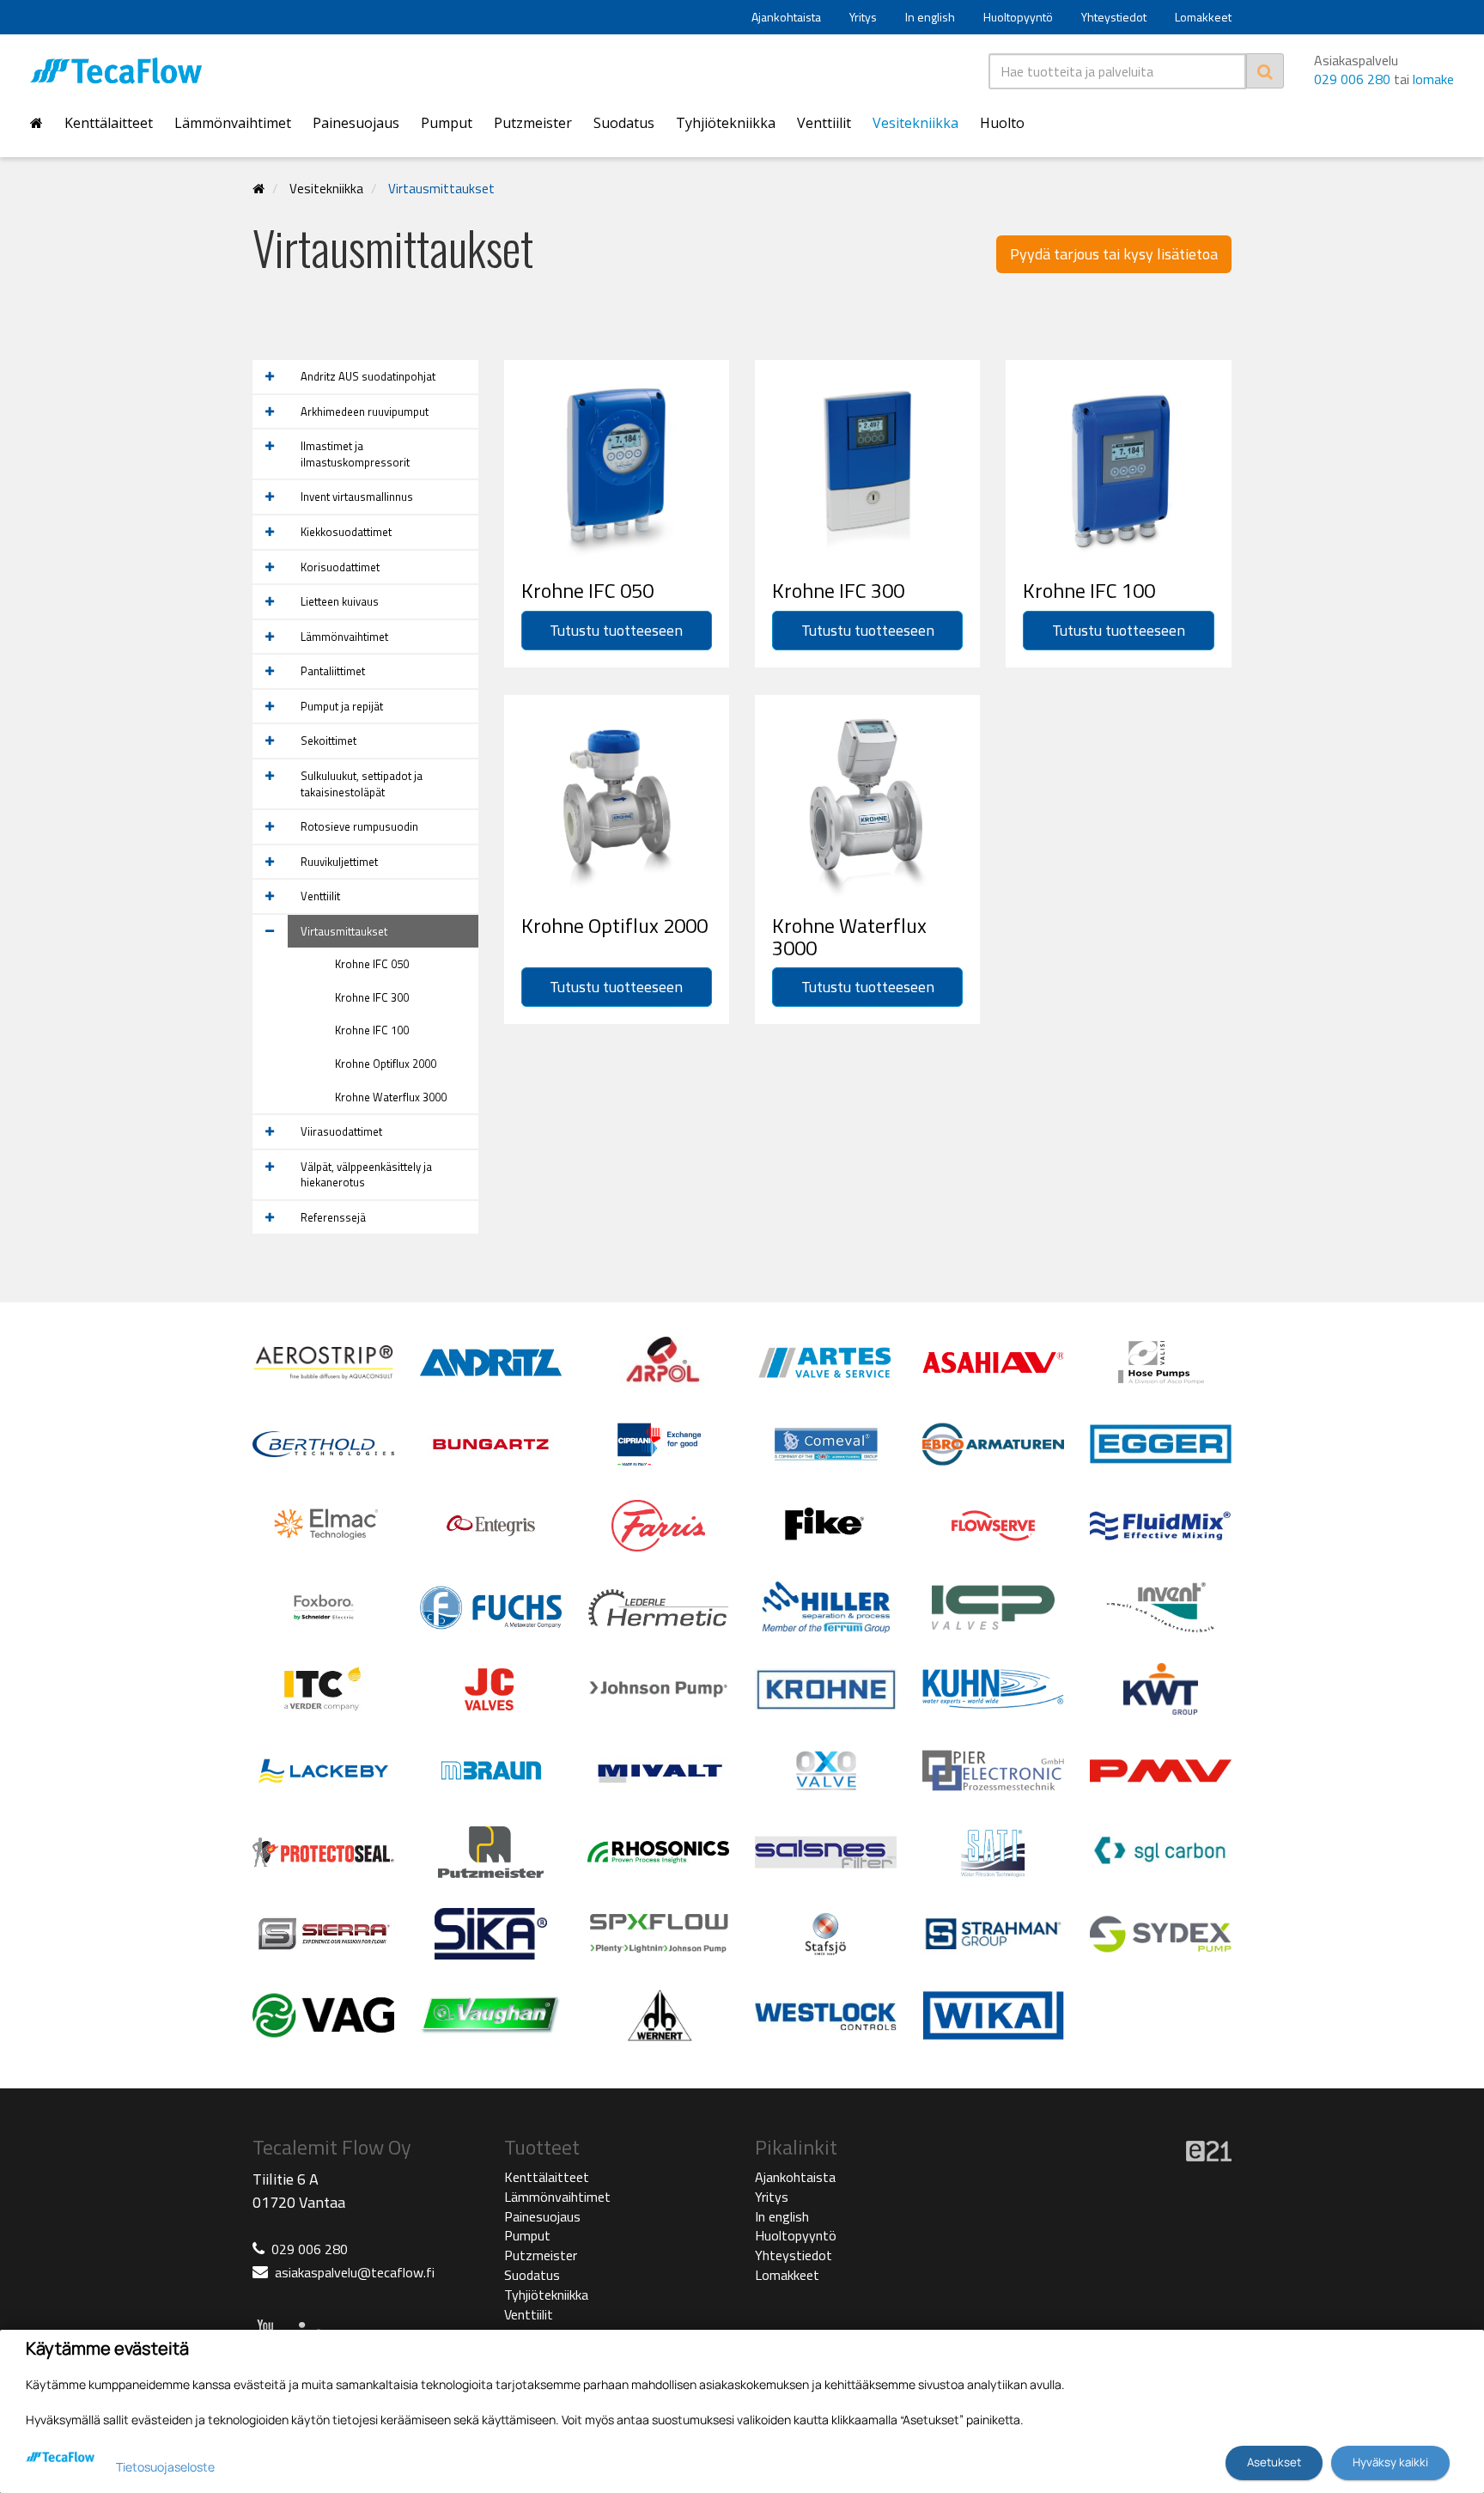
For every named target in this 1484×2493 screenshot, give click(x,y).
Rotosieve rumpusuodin (359, 826)
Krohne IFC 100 (372, 1030)
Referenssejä (333, 1217)
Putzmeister (533, 123)
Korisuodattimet (340, 567)
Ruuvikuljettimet (339, 862)
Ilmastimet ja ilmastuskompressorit (355, 454)
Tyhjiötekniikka (726, 123)
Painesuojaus (356, 123)
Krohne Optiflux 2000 (386, 1064)
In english (930, 17)
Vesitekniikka (915, 123)
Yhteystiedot (1114, 17)
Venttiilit (824, 123)
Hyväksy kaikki (1390, 2462)
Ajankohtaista (786, 17)
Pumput (447, 123)
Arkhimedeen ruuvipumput (365, 411)
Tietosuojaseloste (165, 2467)
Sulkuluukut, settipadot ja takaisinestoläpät (362, 784)
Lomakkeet (1203, 17)
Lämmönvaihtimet (233, 123)
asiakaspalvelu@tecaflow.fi (355, 2272)
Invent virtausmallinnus (357, 497)
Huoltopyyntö (1018, 17)
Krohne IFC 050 (372, 964)
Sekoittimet (328, 741)
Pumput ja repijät (342, 706)
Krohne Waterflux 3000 (391, 1097)
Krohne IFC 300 (372, 997)
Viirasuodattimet (341, 1131)
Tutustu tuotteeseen (616, 630)
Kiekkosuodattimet (346, 532)
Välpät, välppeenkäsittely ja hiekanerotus (366, 1175)
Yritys (863, 17)
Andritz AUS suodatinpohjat (368, 376)
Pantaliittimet (333, 671)
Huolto (1002, 123)
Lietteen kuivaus (340, 601)
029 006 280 (1352, 79)
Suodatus (624, 123)
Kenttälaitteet (109, 123)
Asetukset (1274, 2462)
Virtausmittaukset (441, 189)
